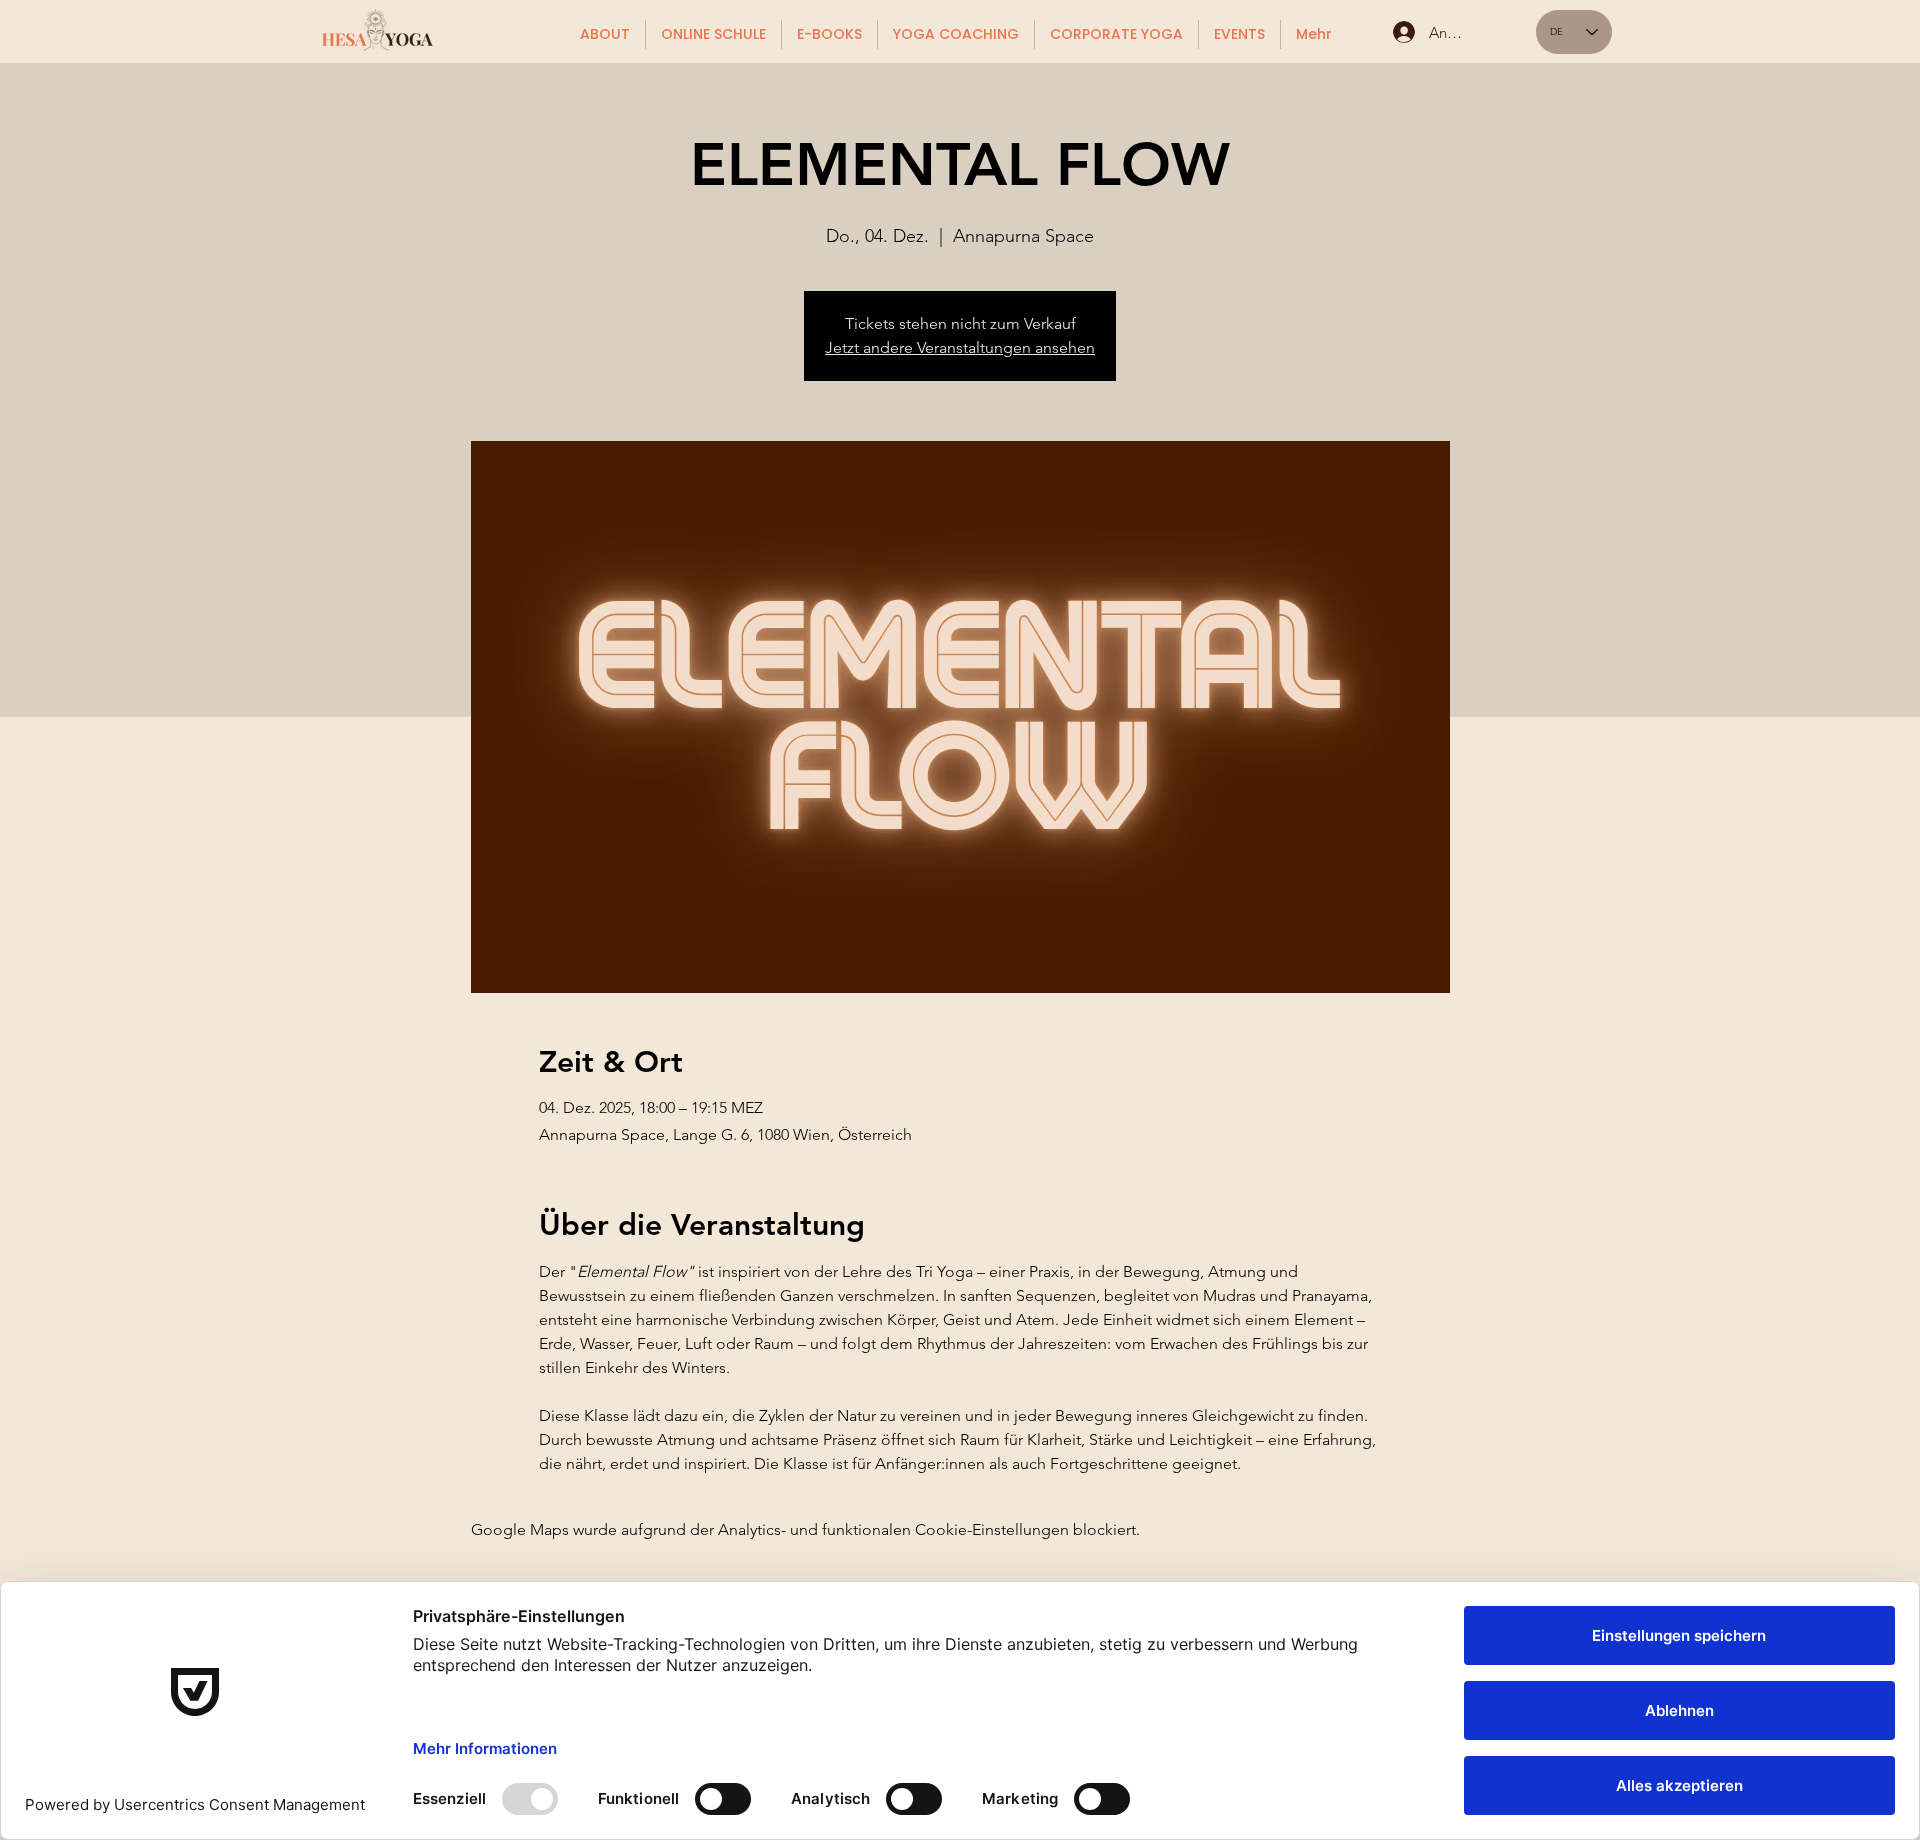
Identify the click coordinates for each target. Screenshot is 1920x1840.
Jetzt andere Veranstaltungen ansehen (960, 347)
